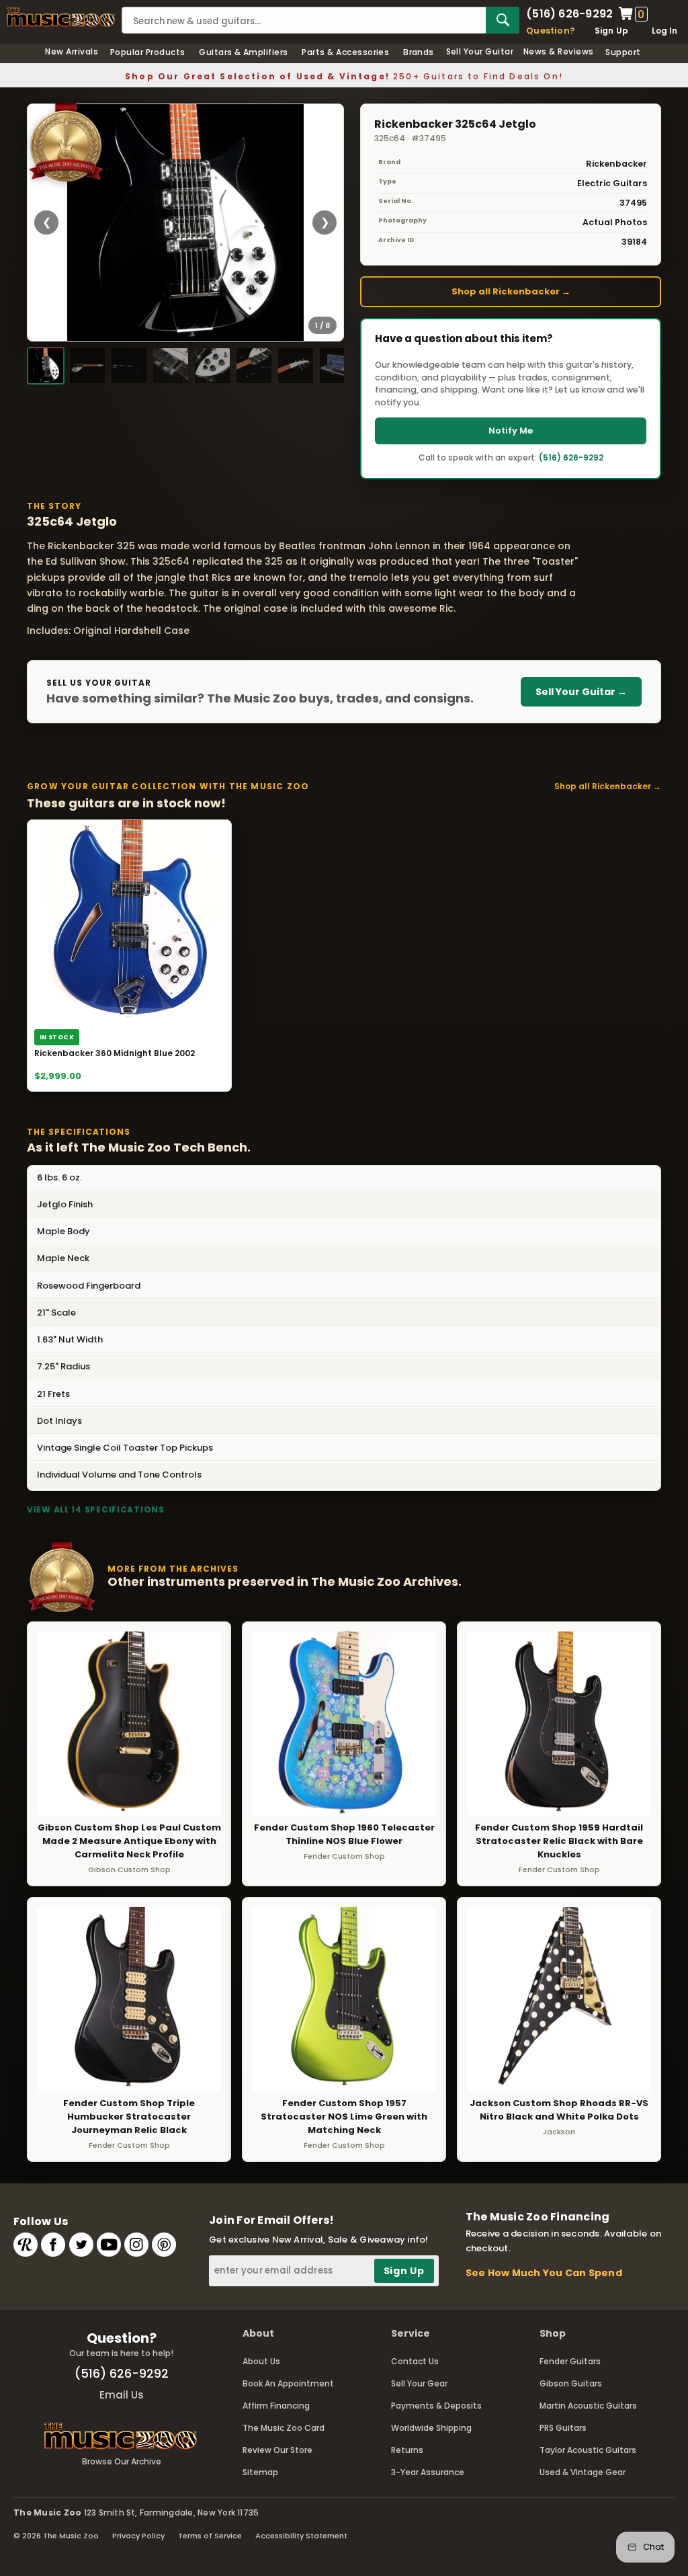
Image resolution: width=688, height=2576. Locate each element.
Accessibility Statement (301, 2536)
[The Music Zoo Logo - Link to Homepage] (61, 17)
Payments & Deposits (436, 2406)
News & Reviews (559, 51)
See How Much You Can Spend (544, 2273)
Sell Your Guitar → (581, 692)
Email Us (122, 2395)
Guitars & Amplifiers (244, 52)
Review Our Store (277, 2450)
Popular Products (148, 52)
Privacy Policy (138, 2536)
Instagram (136, 2245)
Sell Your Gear (419, 2383)
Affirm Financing (276, 2406)
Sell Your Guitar (480, 51)
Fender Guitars (570, 2361)
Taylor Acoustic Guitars (588, 2450)
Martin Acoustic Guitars (588, 2406)
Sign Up (612, 31)
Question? (551, 31)
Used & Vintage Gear (583, 2472)
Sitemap (260, 2472)
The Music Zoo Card (284, 2428)
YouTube (109, 2245)
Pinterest (164, 2245)
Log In (664, 31)
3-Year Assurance (428, 2472)
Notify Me (511, 431)
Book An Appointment (288, 2383)
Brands (419, 52)
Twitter (81, 2245)
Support (623, 52)
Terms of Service (210, 2536)
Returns (407, 2450)
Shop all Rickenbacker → (511, 291)
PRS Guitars (563, 2428)
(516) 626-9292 (569, 14)
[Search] (503, 20)
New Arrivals (72, 51)
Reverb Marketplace (26, 2245)
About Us (261, 2361)
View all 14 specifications (96, 1510)
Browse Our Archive (122, 2461)
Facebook (53, 2245)
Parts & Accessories (345, 52)
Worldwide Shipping (431, 2428)
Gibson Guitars (571, 2383)
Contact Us (415, 2361)
